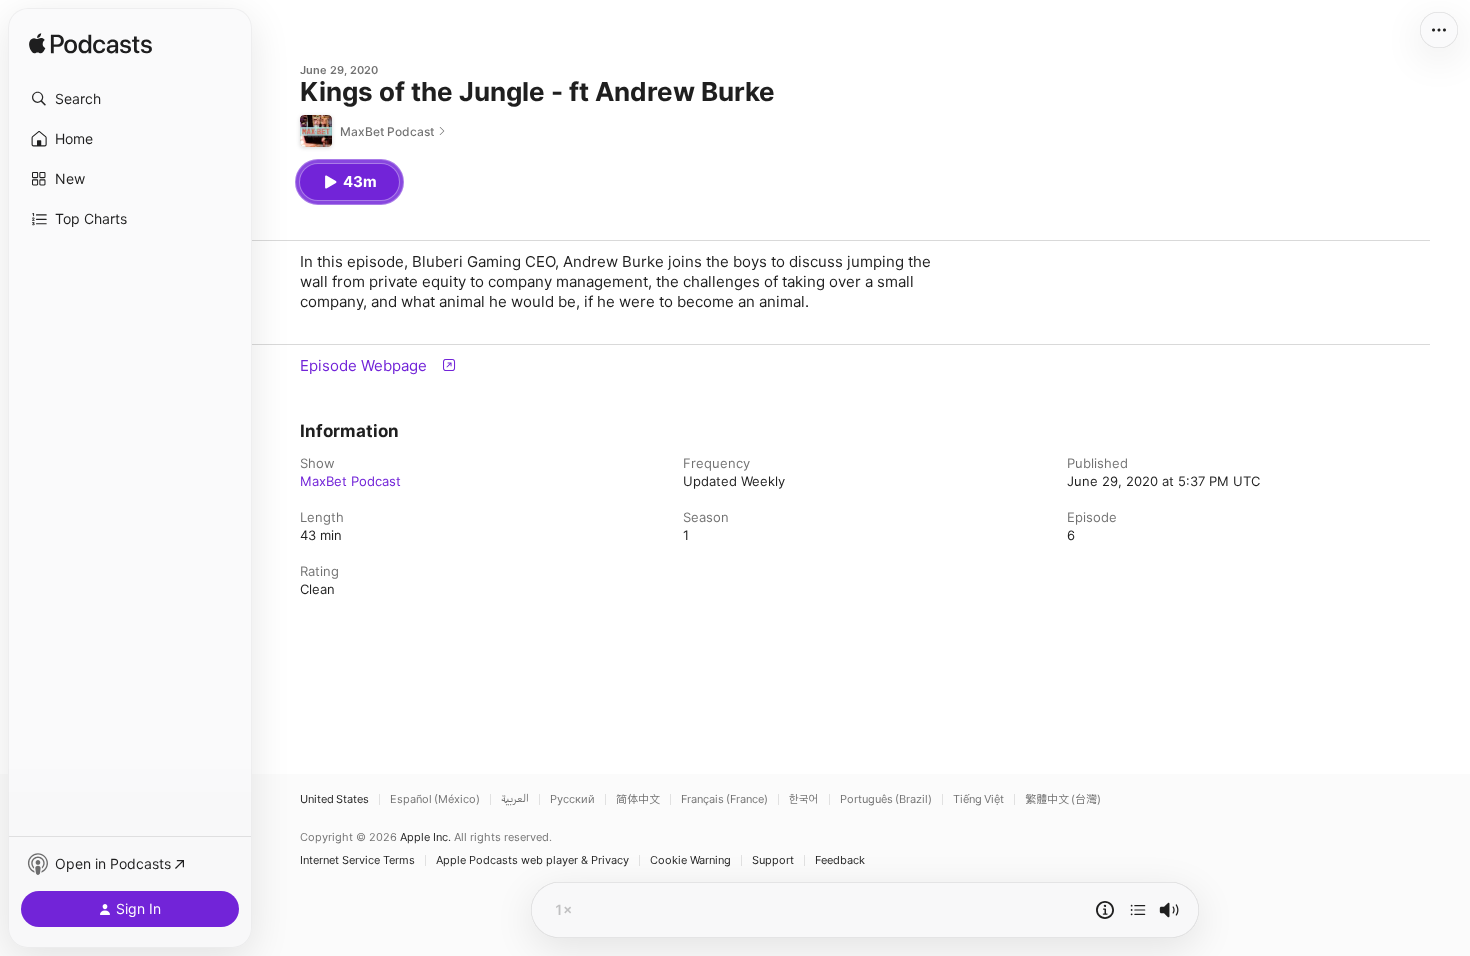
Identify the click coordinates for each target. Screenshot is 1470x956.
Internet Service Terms (357, 860)
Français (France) (724, 799)
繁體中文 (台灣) (1063, 799)
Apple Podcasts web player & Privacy (532, 860)
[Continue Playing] (1138, 910)
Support (773, 860)
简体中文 (638, 799)
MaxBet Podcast (350, 481)
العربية (515, 799)
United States (334, 799)
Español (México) (435, 799)
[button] (130, 99)
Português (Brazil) (886, 799)
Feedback (840, 860)
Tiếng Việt (978, 799)
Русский (572, 799)
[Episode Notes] (1105, 910)
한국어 (804, 799)
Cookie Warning (690, 860)
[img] (90, 45)
